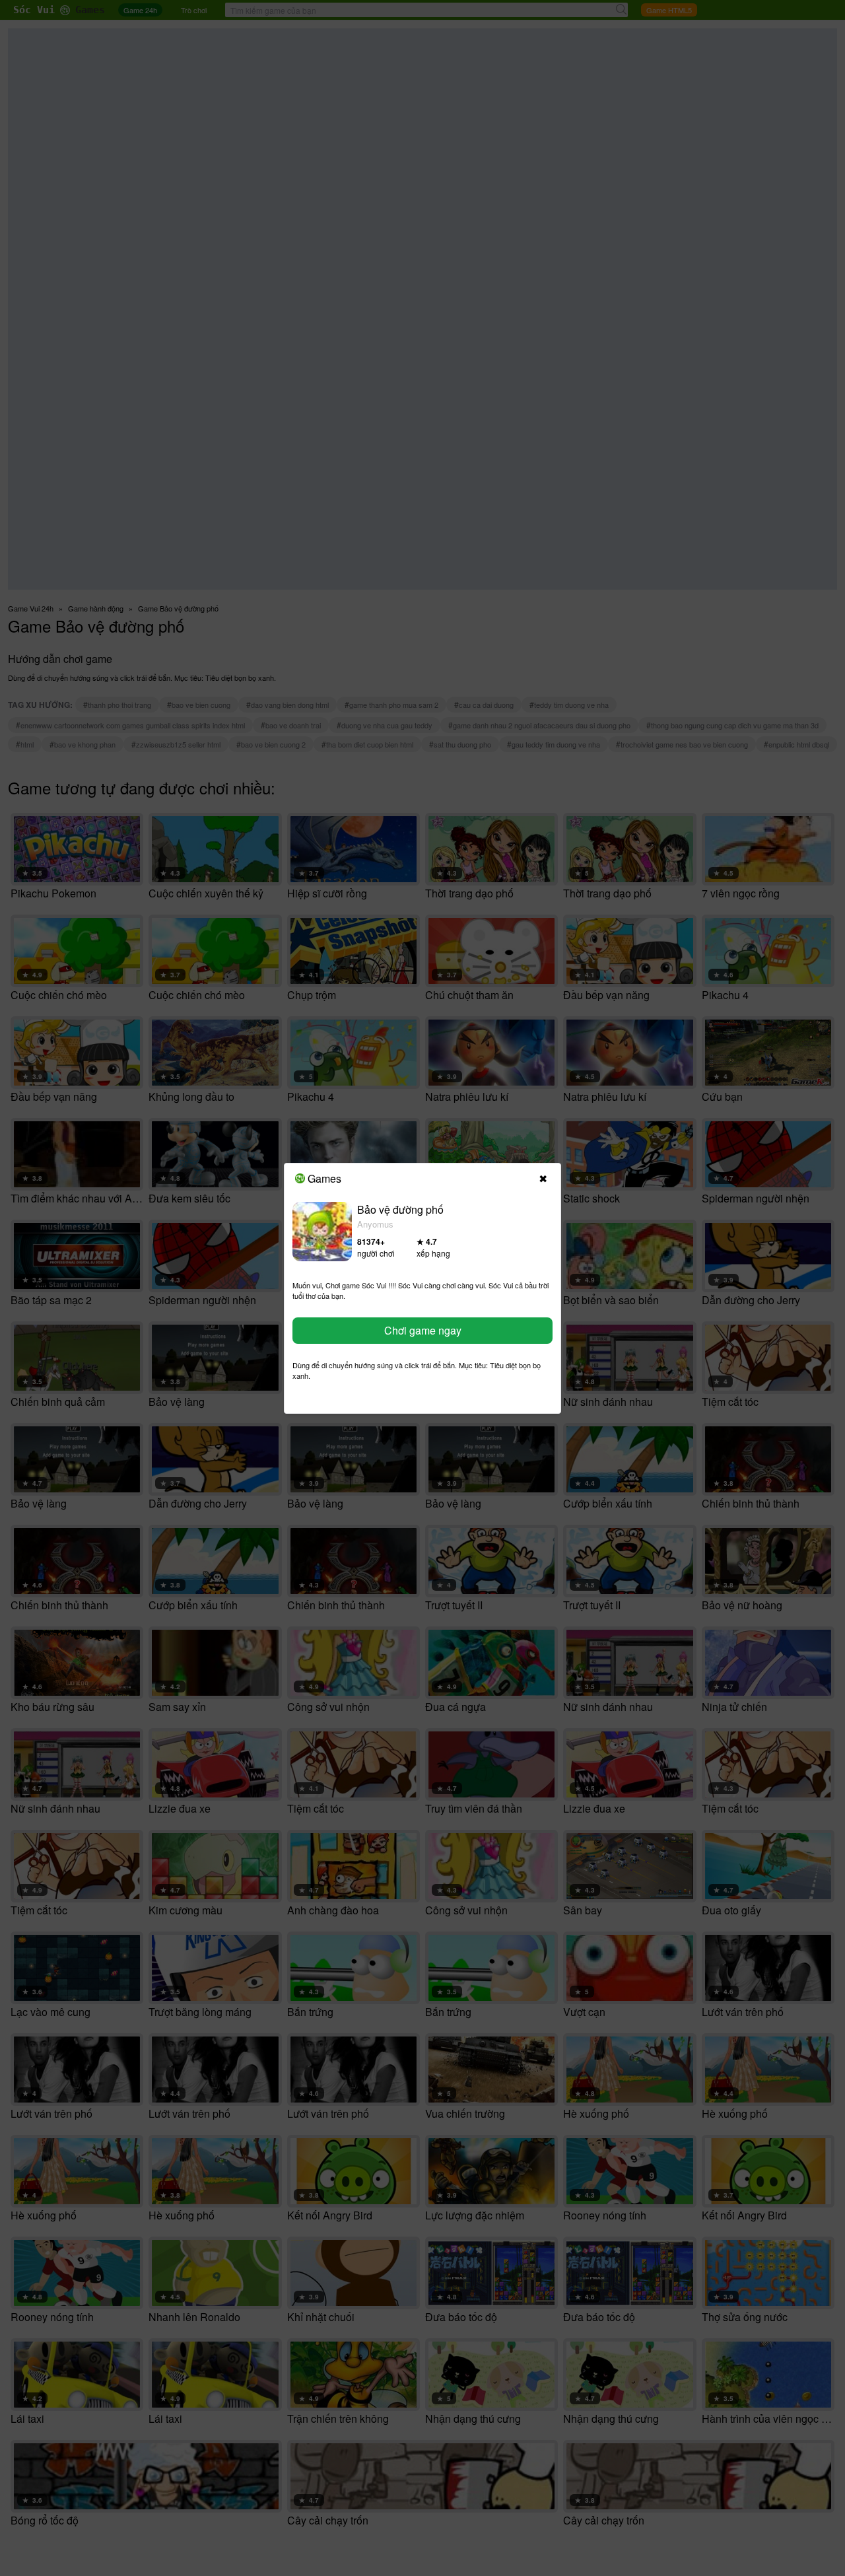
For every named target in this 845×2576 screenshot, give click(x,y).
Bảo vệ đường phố (400, 1209)
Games (324, 1178)
